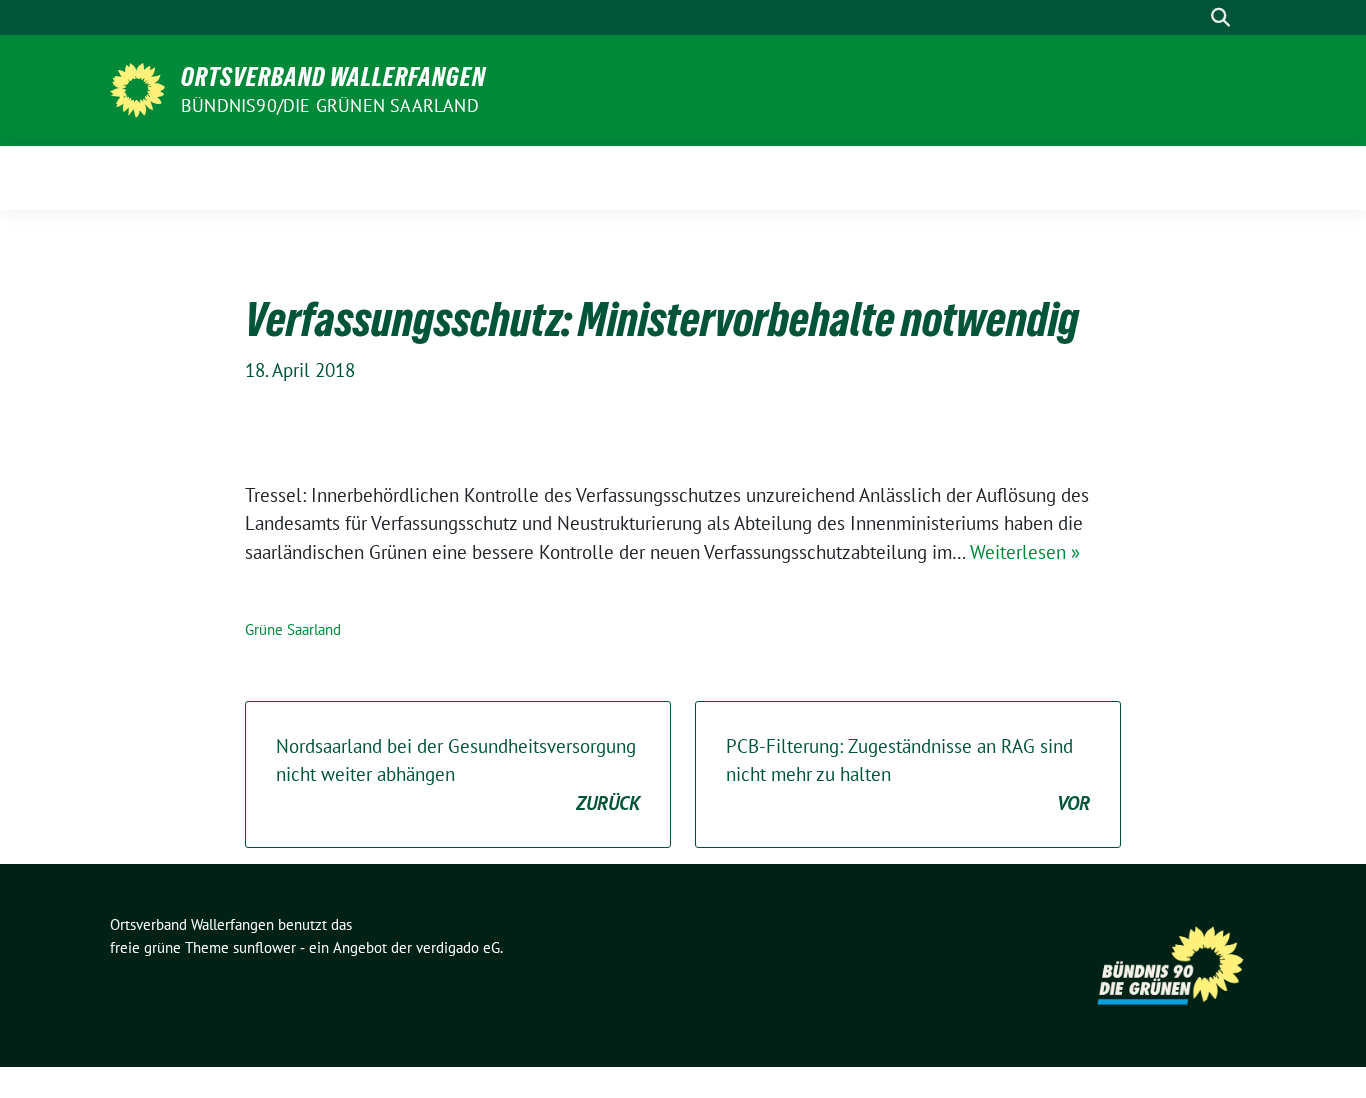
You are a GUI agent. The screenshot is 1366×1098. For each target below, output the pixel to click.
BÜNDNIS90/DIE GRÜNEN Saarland (330, 105)
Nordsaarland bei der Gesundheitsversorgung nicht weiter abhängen (458, 774)
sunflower (264, 947)
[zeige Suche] (1220, 17)
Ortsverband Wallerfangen (333, 77)
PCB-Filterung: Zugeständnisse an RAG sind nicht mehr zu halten (908, 774)
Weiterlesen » (1025, 552)
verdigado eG (458, 947)
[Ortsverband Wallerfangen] (137, 88)
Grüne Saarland (293, 629)
